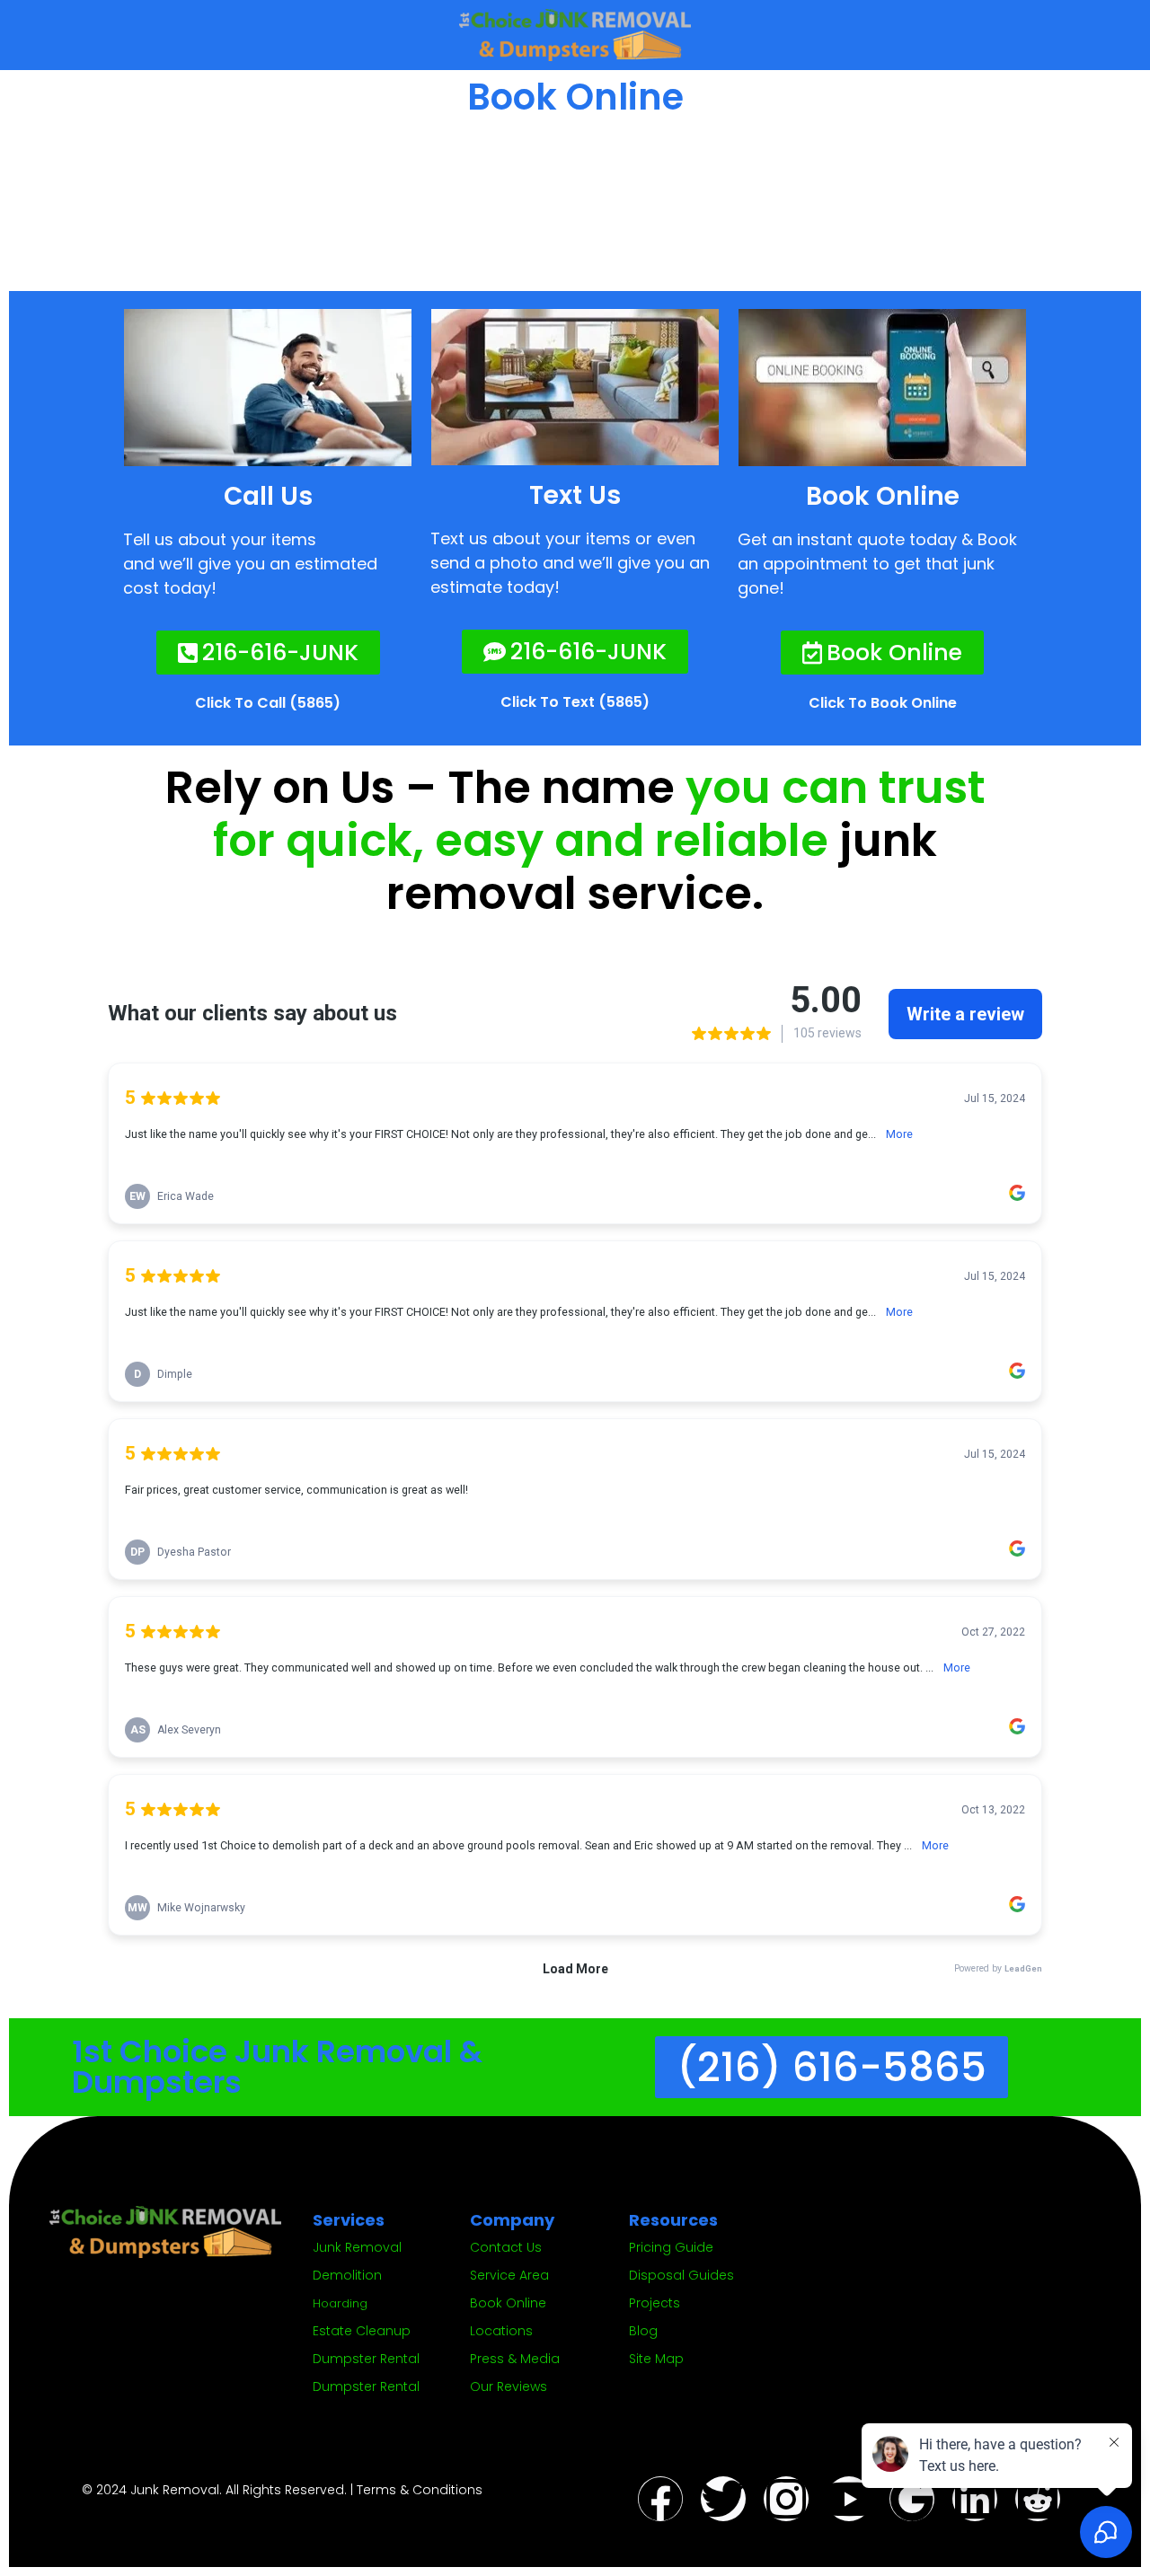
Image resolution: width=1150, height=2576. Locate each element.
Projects (655, 2303)
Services (349, 2220)
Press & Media (515, 2359)
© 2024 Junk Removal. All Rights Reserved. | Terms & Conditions (282, 2490)
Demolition (347, 2275)
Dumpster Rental (366, 2359)
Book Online (508, 2303)
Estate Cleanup (362, 2331)
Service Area (509, 2275)
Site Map (656, 2359)
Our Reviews (509, 2386)
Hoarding (340, 2303)
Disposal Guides (681, 2275)
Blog (643, 2331)
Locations (501, 2331)
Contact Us (506, 2247)
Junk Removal (357, 2247)
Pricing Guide (671, 2247)
